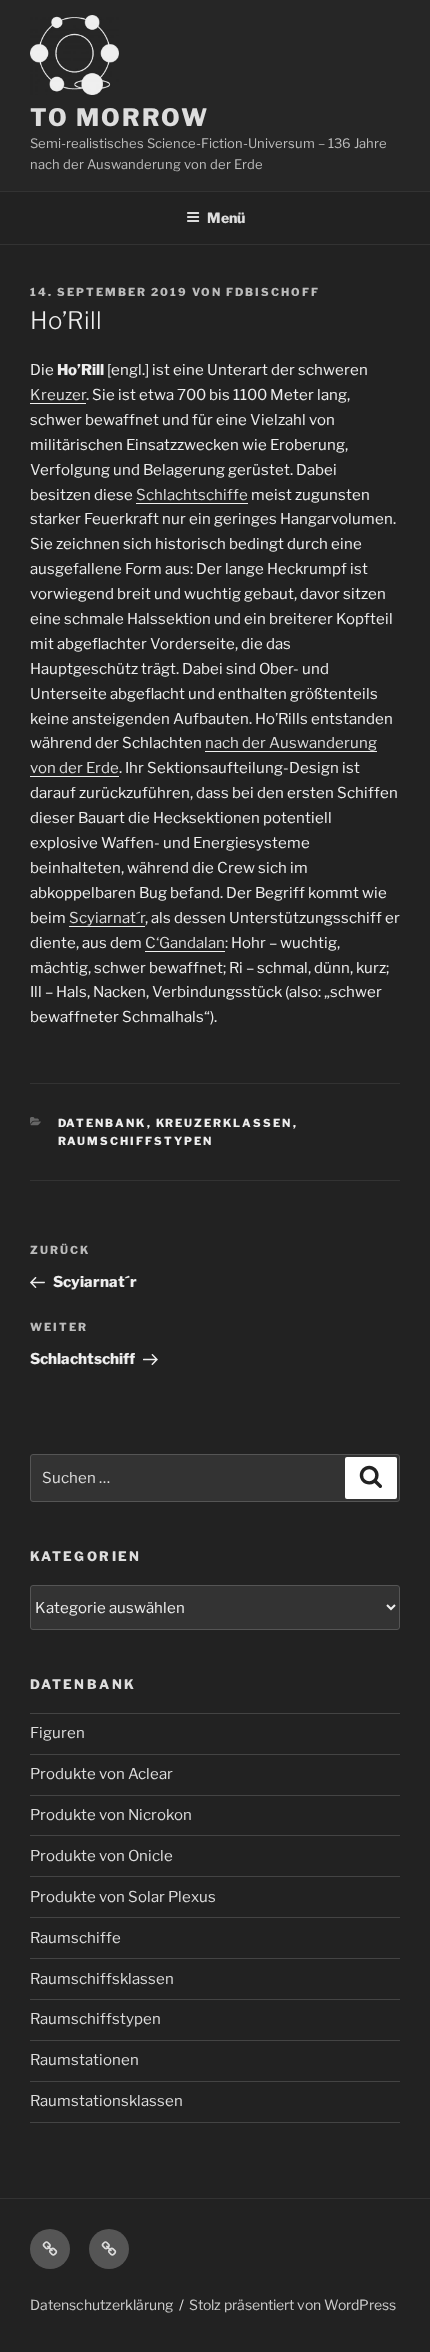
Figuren (57, 1733)
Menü (226, 217)
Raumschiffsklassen (102, 1979)
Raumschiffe (75, 1938)
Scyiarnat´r (107, 918)
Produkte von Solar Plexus (123, 1897)
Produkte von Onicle (101, 1856)
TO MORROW (119, 117)
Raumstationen (84, 2060)
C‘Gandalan (185, 943)
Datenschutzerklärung (101, 2304)
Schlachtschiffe (192, 495)
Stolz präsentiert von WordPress (292, 2304)
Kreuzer (58, 395)
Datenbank (102, 1123)
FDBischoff (273, 292)
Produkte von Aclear (101, 1774)
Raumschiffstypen (136, 1141)
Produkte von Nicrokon (111, 1815)
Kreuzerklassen (224, 1123)
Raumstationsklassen (106, 2101)
